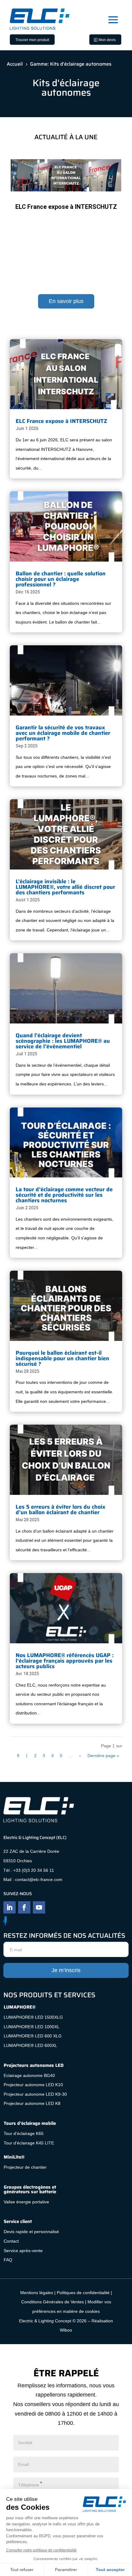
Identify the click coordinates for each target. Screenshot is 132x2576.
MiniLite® (14, 2157)
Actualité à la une (83, 217)
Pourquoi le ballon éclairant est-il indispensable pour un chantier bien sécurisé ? (62, 1358)
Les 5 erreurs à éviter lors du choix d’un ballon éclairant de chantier (60, 1510)
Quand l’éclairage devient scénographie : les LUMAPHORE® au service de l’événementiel (63, 1041)
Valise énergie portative (26, 2202)
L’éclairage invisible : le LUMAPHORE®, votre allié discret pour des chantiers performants (65, 887)
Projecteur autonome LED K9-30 (35, 2094)
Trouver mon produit (32, 40)
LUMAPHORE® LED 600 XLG (33, 2036)
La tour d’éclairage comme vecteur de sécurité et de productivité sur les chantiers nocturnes (64, 1195)
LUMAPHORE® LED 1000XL (32, 2027)
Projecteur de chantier (25, 2167)
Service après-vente (23, 2251)
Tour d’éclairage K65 (24, 2133)
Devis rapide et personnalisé (31, 2232)
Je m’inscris (66, 1970)
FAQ (8, 2260)
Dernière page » (103, 1756)
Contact (12, 2241)
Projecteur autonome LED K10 (33, 2085)
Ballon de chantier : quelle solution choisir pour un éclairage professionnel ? (61, 579)
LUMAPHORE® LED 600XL (30, 2045)
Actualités (110, 217)
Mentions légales (37, 2293)
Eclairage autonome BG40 (29, 2075)
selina (37, 217)
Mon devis (107, 40)
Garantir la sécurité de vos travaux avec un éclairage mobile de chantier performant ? (63, 733)
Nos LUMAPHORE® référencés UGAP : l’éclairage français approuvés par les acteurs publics (65, 1661)
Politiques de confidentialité (83, 2293)
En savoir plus (66, 301)
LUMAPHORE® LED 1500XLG (33, 2017)
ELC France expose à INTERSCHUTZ (66, 207)
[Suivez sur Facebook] (24, 1907)
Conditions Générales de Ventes (52, 2302)
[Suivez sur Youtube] (39, 1907)
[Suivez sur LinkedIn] (10, 1907)
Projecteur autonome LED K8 (32, 2103)
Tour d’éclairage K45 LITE (29, 2143)
